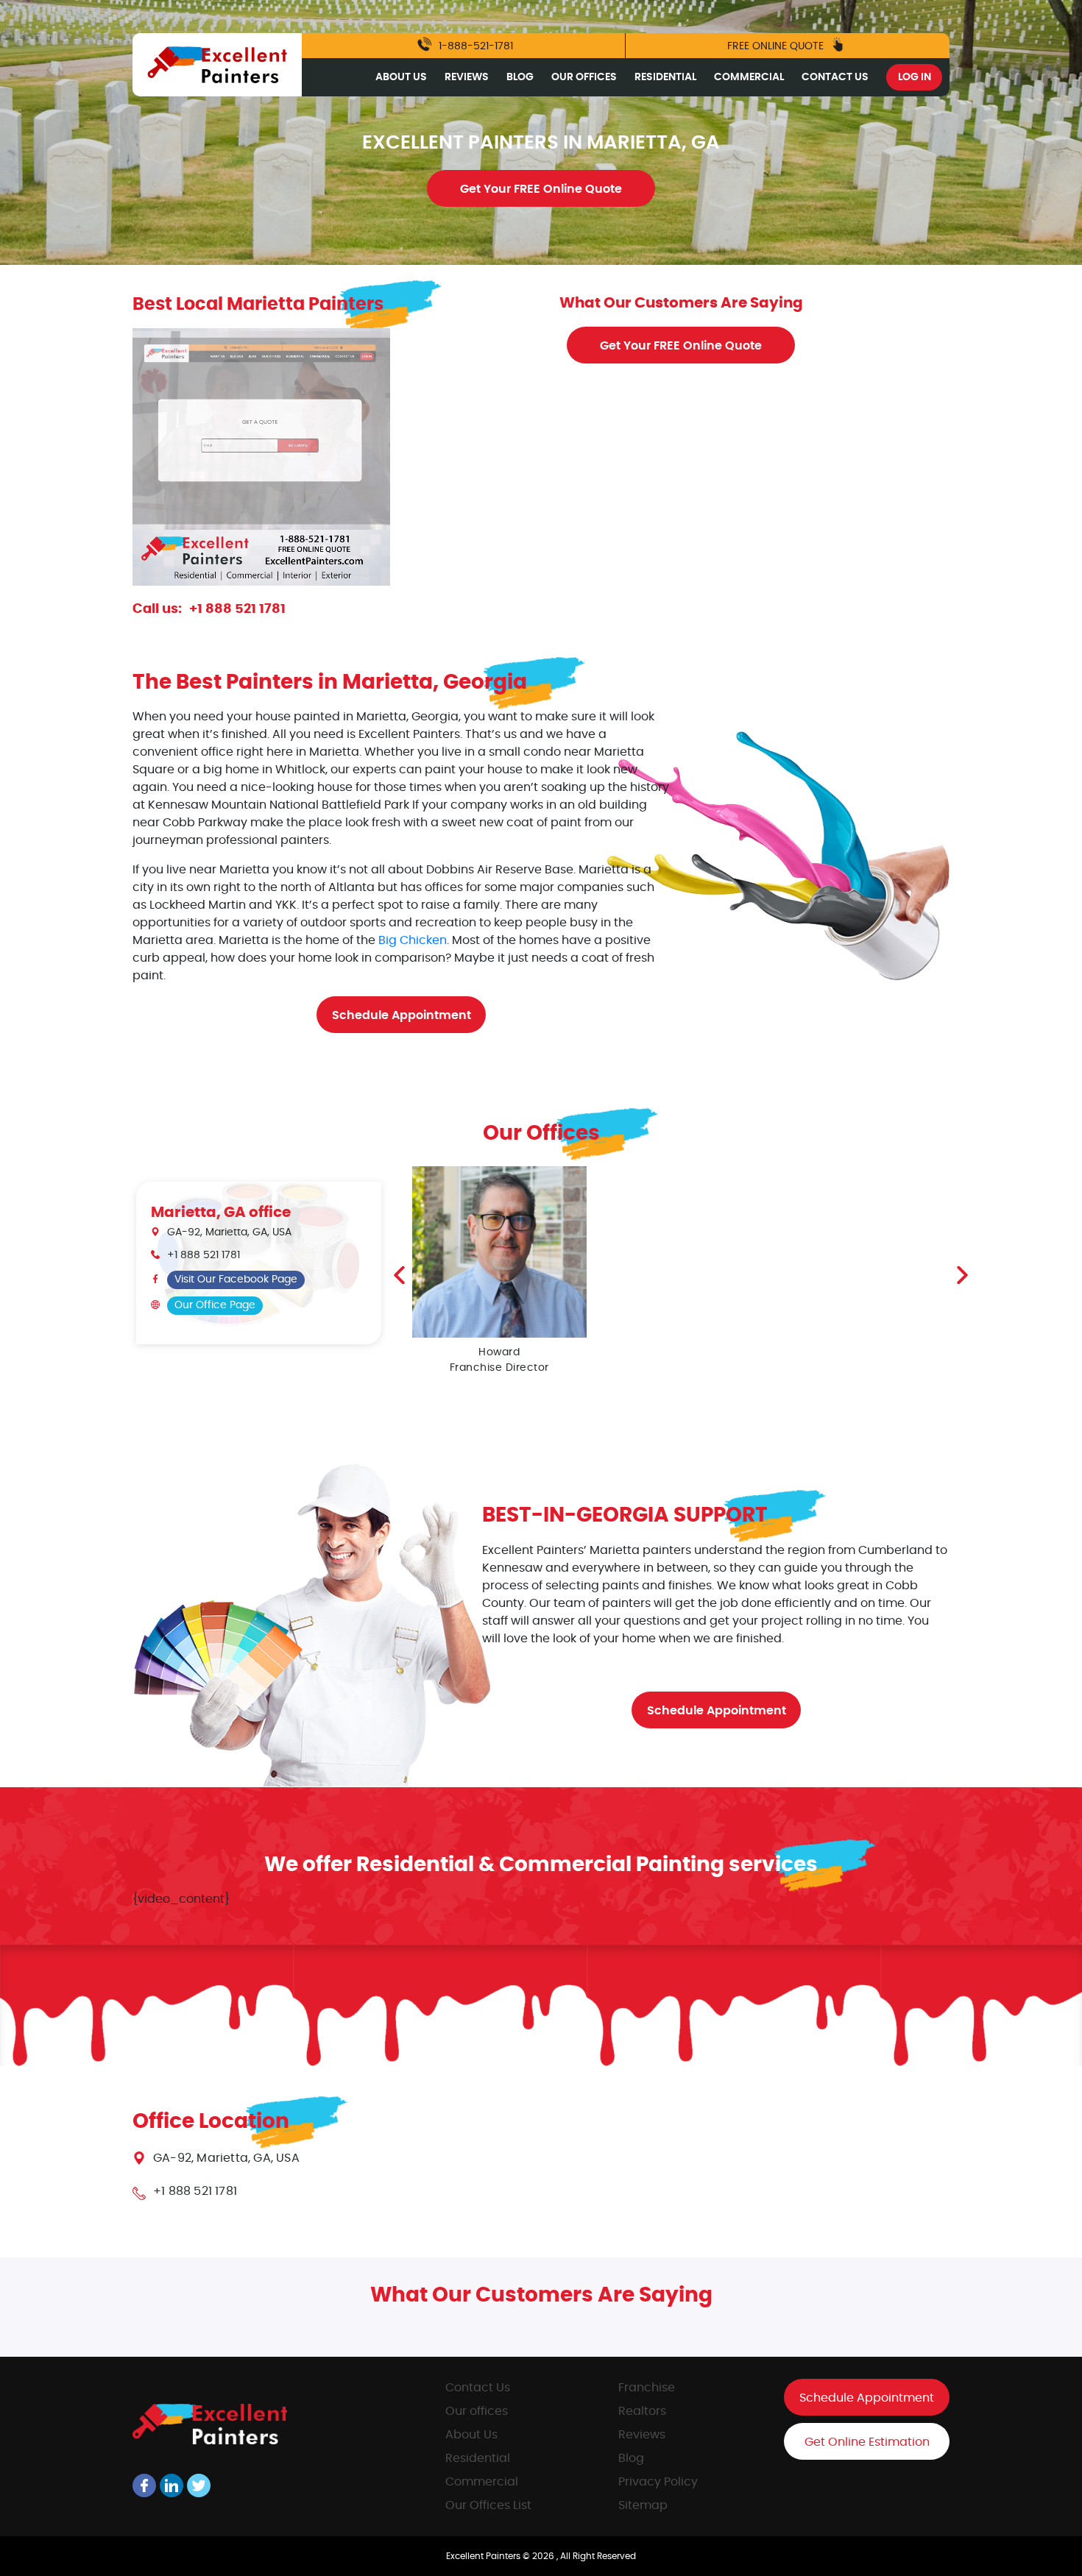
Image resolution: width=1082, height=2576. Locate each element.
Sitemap (643, 2505)
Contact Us (835, 77)
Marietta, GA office (221, 1213)
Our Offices (584, 77)
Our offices (477, 2411)
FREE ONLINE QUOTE (777, 46)
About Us (401, 77)
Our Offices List (488, 2505)
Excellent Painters (484, 2556)
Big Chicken (413, 940)
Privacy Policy (658, 2482)
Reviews (467, 77)
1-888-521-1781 (474, 46)
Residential (665, 77)
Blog (520, 77)
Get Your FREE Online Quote (541, 189)
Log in (915, 77)
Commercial (749, 77)
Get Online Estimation (867, 2442)
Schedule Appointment (402, 1015)
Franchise (647, 2388)
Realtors (642, 2411)
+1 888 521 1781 (237, 609)
